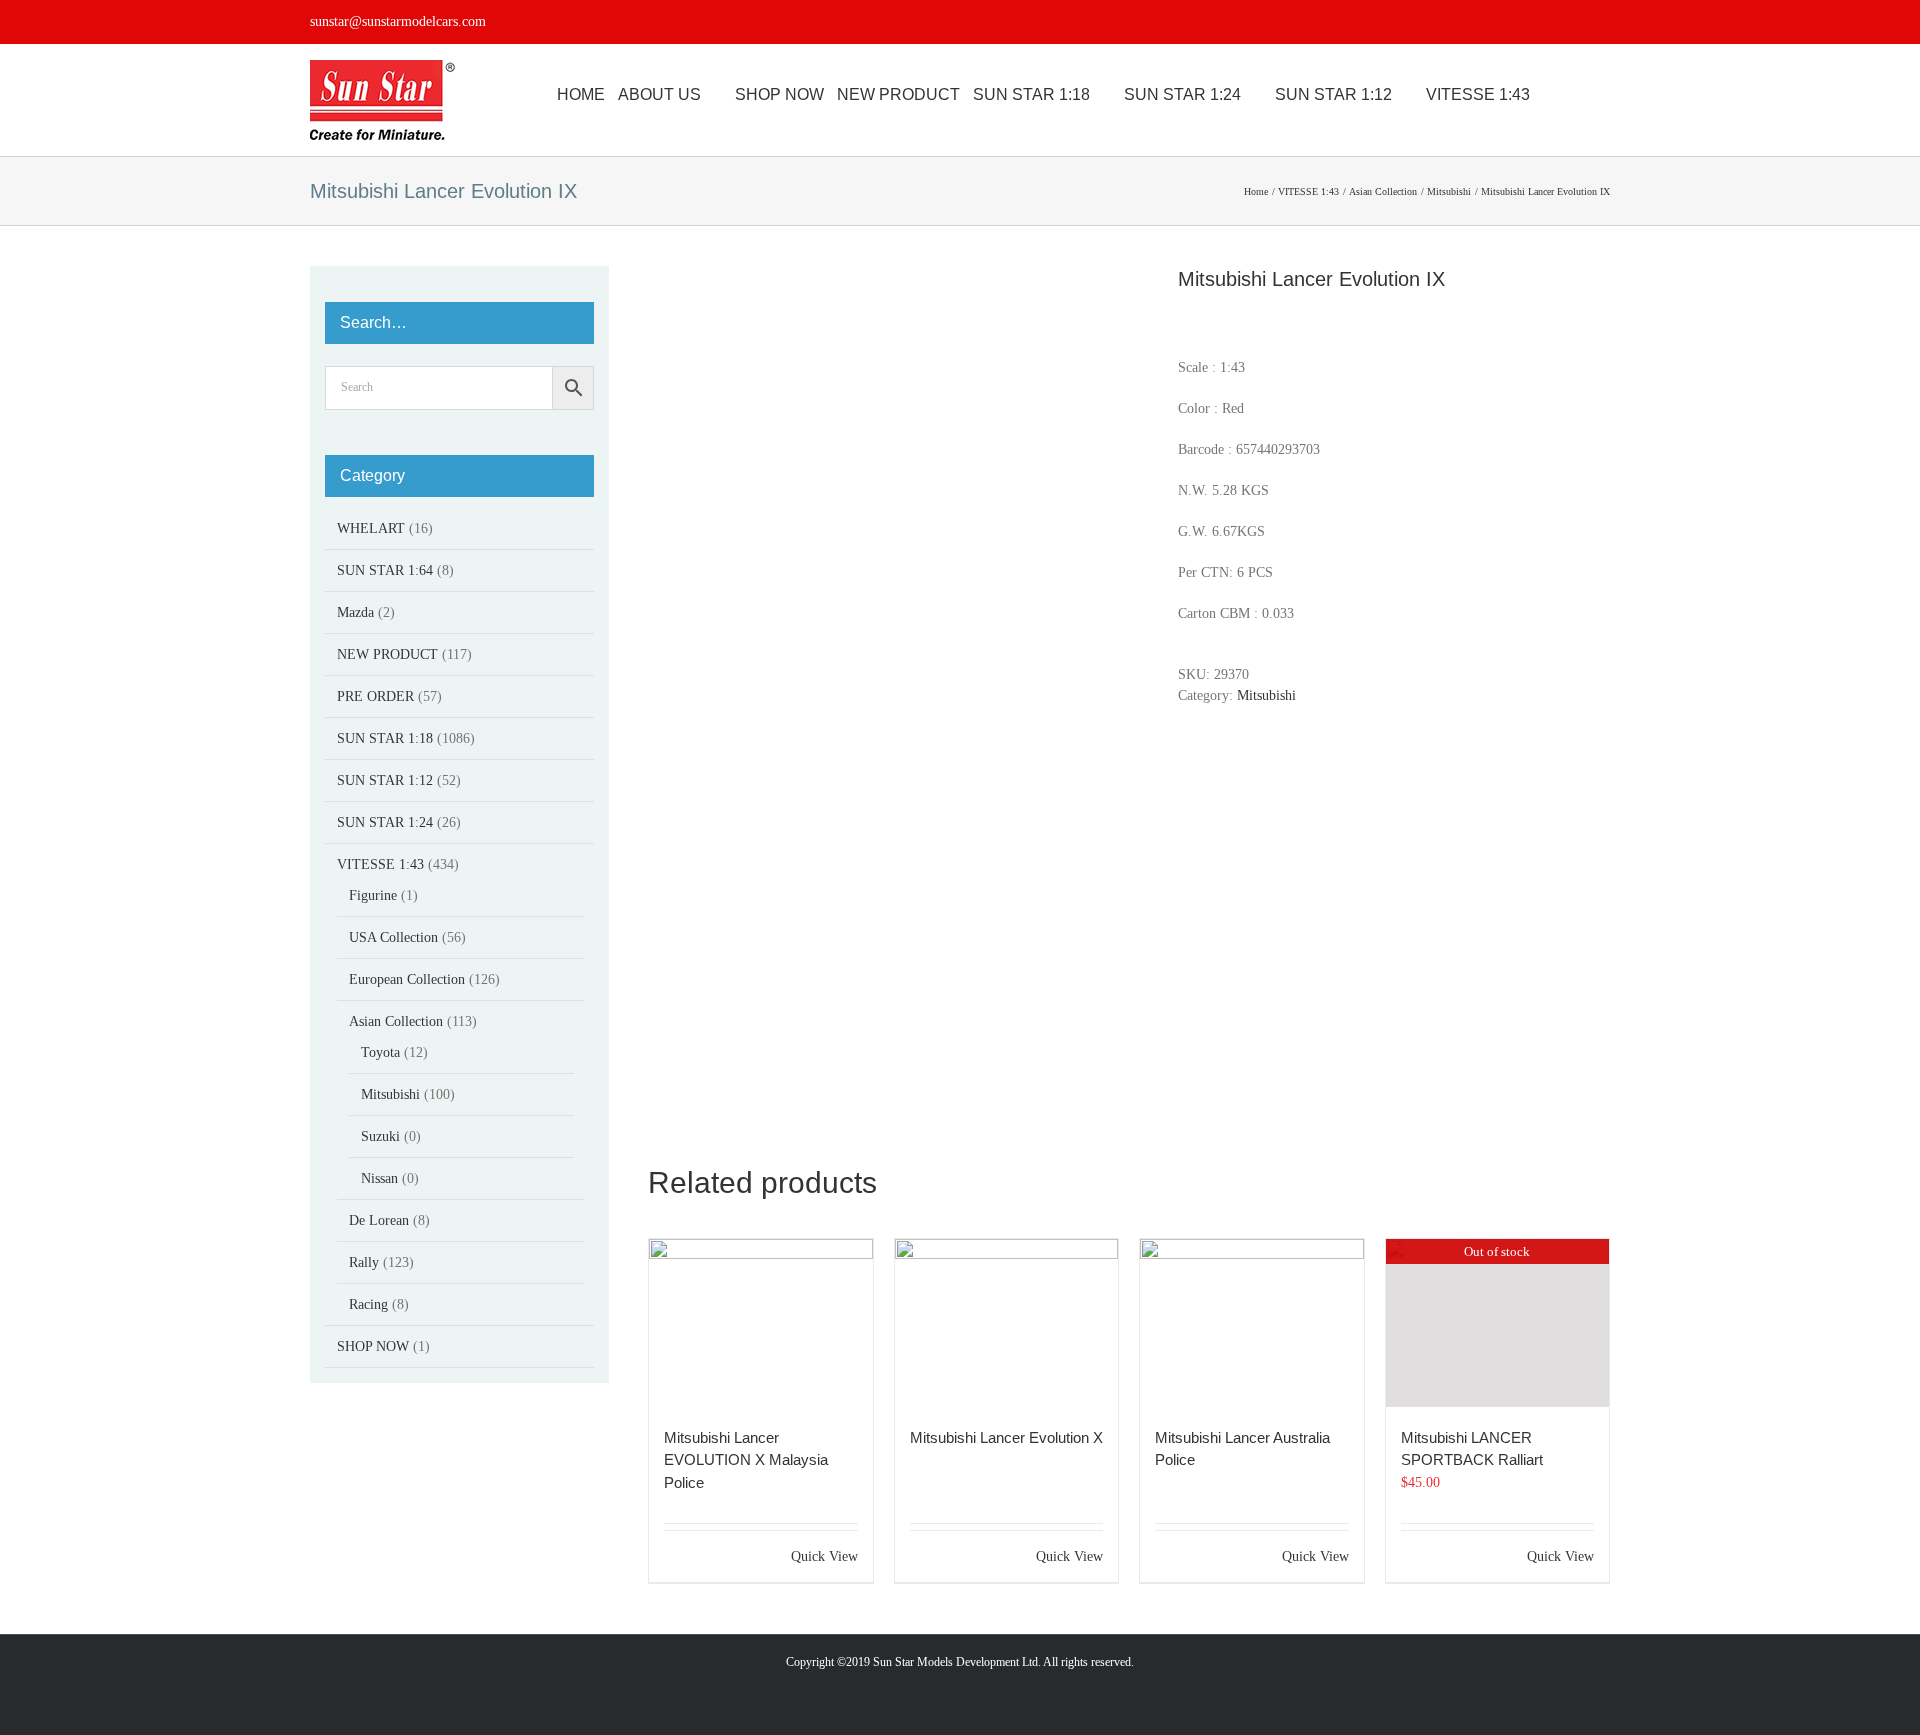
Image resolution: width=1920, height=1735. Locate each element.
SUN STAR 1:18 (385, 738)
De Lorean (379, 1220)
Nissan (379, 1178)
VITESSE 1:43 (380, 864)
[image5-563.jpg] (898, 683)
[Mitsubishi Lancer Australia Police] (1252, 1323)
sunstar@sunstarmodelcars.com (398, 21)
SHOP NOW (373, 1346)
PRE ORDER (375, 696)
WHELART (371, 528)
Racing (368, 1304)
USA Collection (393, 937)
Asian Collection (396, 1021)
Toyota (380, 1052)
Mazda (355, 612)
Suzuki (380, 1136)
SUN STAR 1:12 (385, 780)
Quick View (824, 1556)
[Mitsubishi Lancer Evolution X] (1007, 1323)
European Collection (407, 979)
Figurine (373, 895)
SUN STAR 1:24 (385, 822)
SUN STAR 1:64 (385, 570)
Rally (364, 1262)
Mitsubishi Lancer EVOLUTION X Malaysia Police (746, 1460)
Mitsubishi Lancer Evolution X (1006, 1437)
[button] (1604, 95)
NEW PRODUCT (387, 654)
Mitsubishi (1266, 695)
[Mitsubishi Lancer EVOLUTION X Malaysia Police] (761, 1323)
